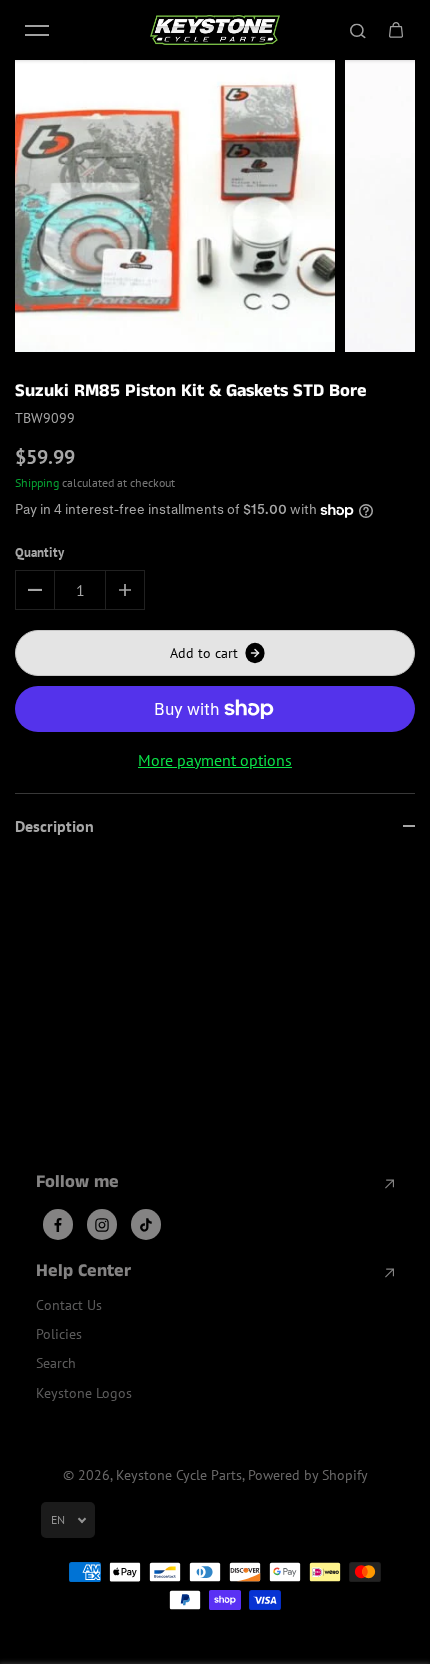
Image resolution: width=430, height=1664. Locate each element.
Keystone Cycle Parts (179, 1475)
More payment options (215, 760)
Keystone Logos (84, 1393)
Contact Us (69, 1305)
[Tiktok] (146, 1225)
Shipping (37, 482)
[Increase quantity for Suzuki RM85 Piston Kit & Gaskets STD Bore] (125, 590)
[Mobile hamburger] (37, 30)
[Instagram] (102, 1225)
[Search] (358, 30)
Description (54, 826)
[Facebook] (58, 1225)
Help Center (83, 1272)
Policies (59, 1334)
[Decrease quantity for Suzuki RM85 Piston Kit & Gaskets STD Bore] (35, 590)
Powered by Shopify (308, 1475)
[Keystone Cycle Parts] (215, 29)
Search (56, 1363)
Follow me (77, 1183)
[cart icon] (396, 30)
